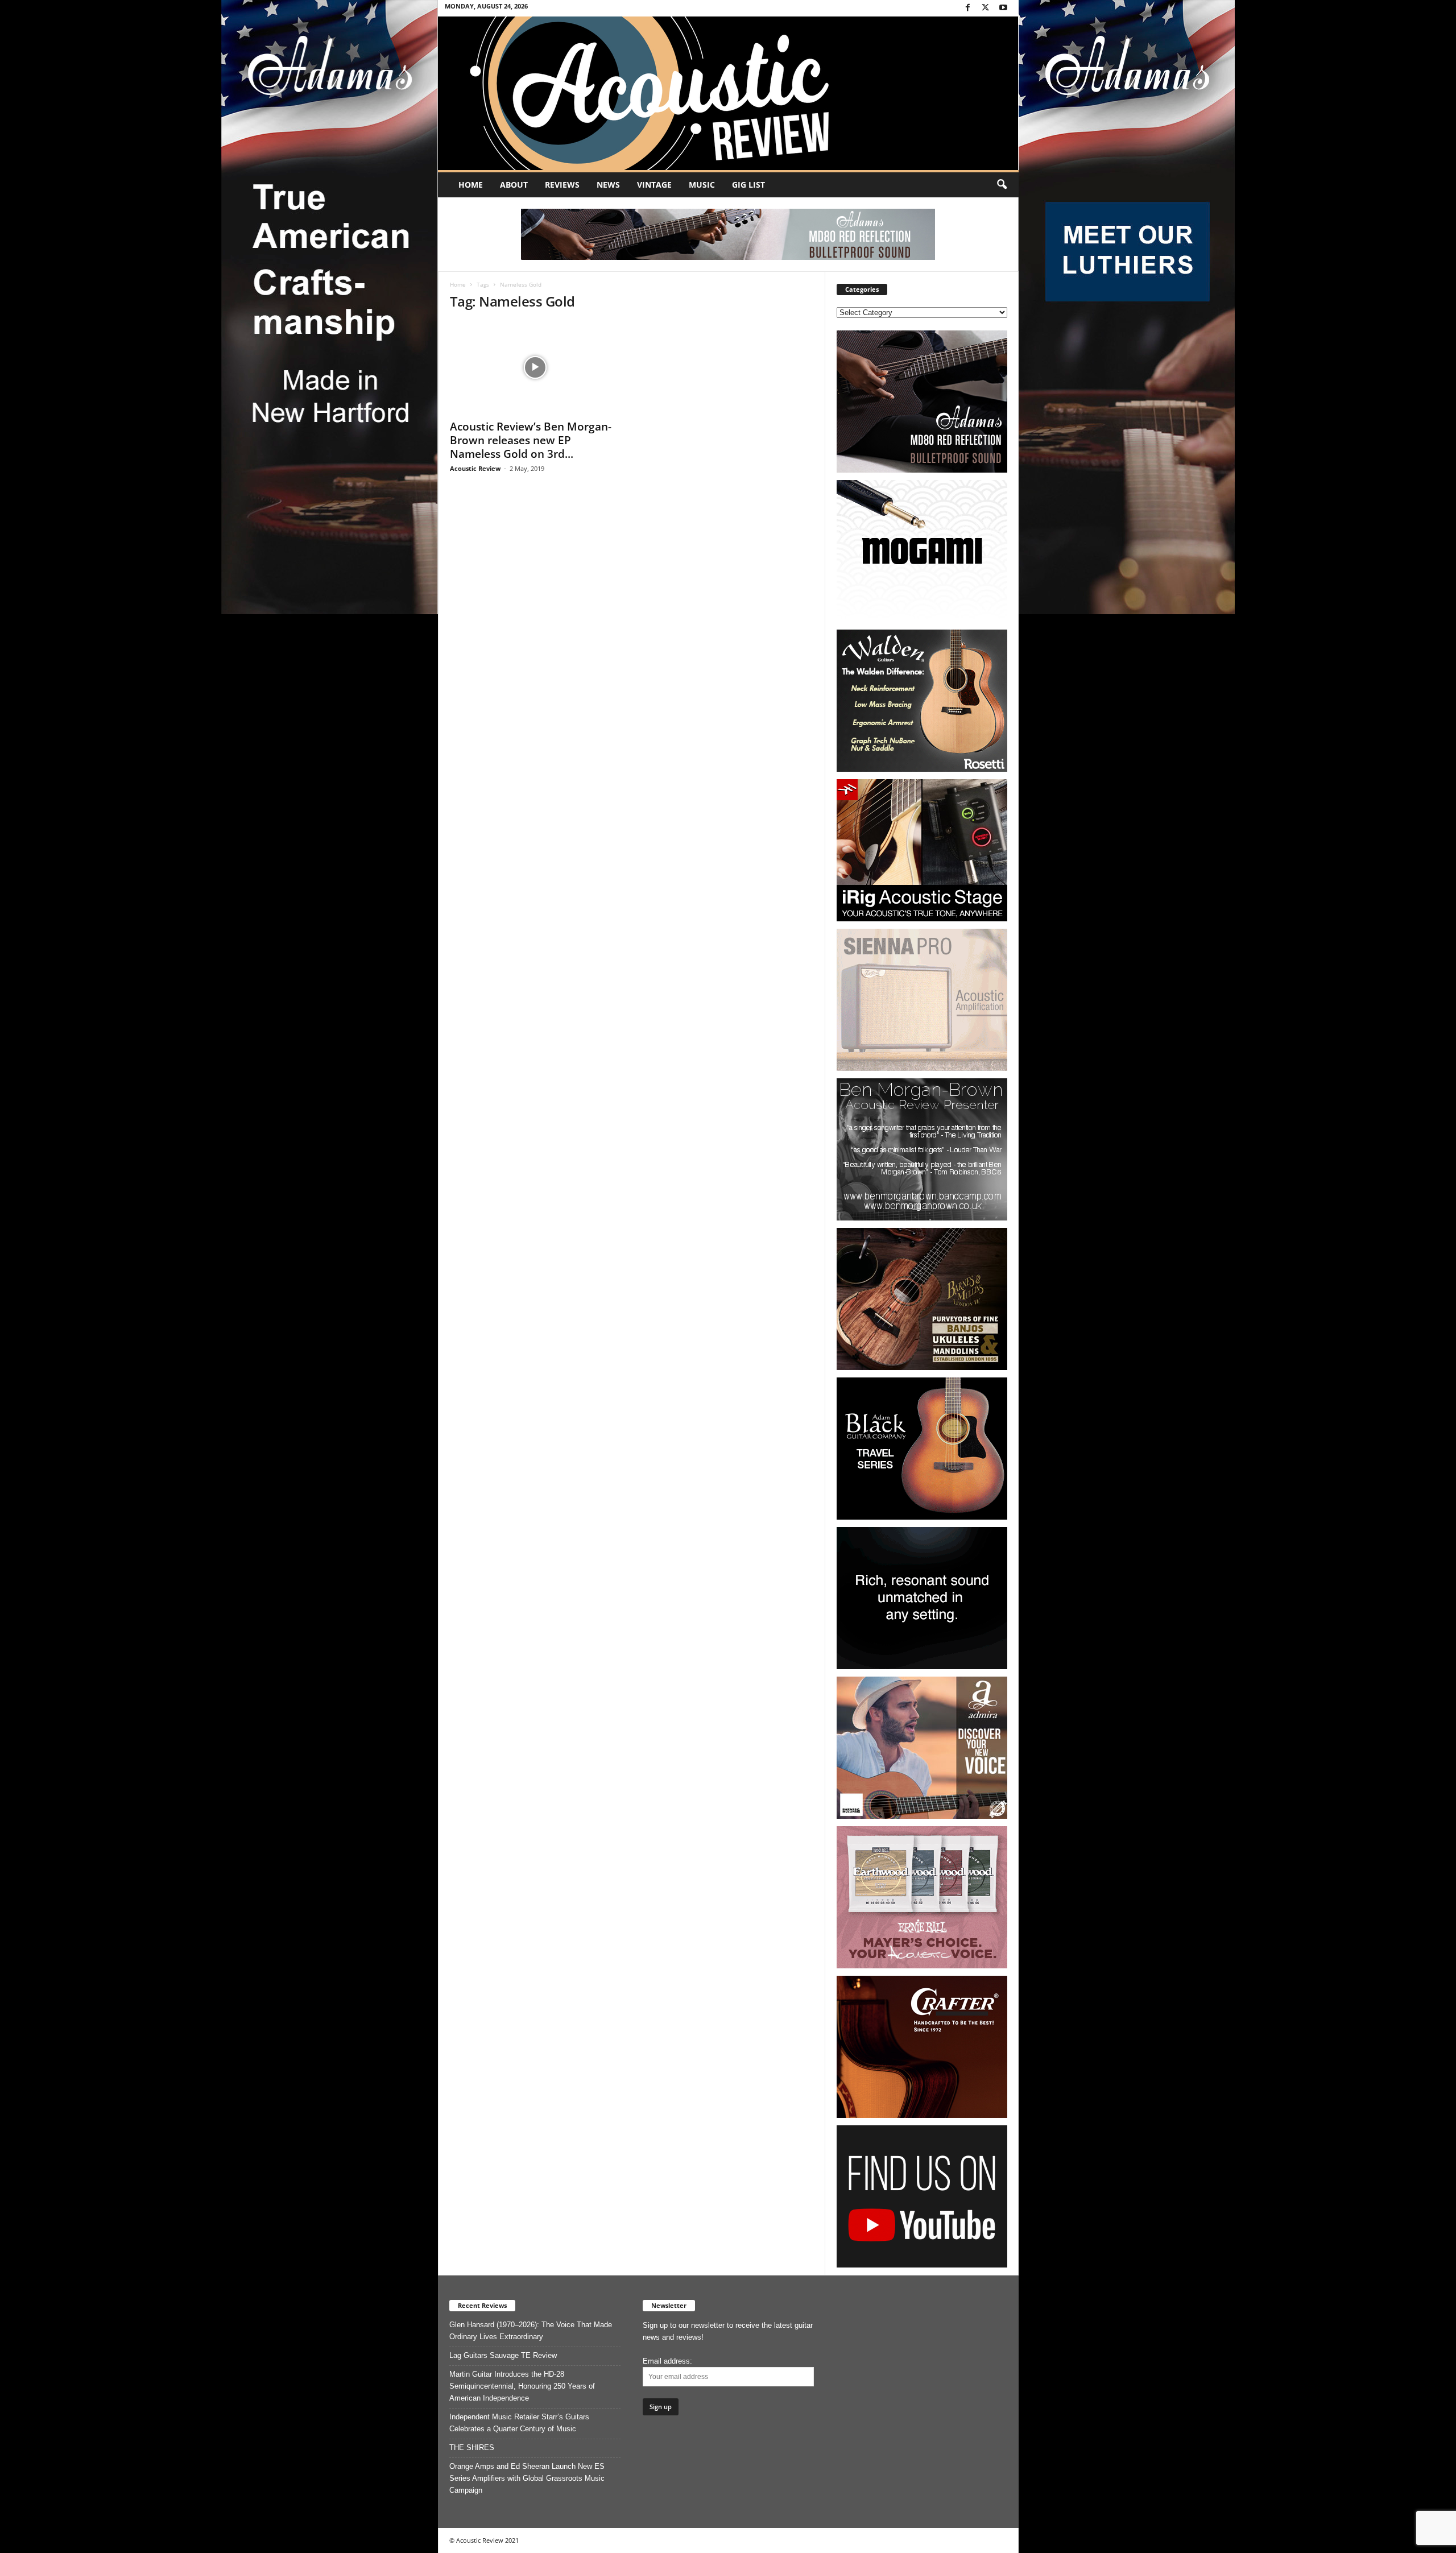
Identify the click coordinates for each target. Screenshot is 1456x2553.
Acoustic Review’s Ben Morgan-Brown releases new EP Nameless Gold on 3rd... (531, 440)
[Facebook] (968, 8)
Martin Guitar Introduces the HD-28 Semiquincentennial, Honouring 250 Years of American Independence (522, 2386)
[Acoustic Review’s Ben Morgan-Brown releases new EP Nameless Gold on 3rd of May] (535, 367)
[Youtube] (1003, 8)
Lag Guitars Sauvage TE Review (503, 2355)
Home (471, 185)
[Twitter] (986, 8)
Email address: (667, 2361)
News (608, 185)
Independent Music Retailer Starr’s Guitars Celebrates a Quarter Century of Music (519, 2423)
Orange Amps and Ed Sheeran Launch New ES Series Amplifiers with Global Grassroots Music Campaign (527, 2478)
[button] (1002, 185)
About (514, 185)
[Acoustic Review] (728, 93)
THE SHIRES (472, 2448)
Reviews (562, 185)
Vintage (654, 185)
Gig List (748, 185)
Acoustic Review (475, 468)
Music (702, 185)
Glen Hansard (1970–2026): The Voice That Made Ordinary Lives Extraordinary (531, 2331)
